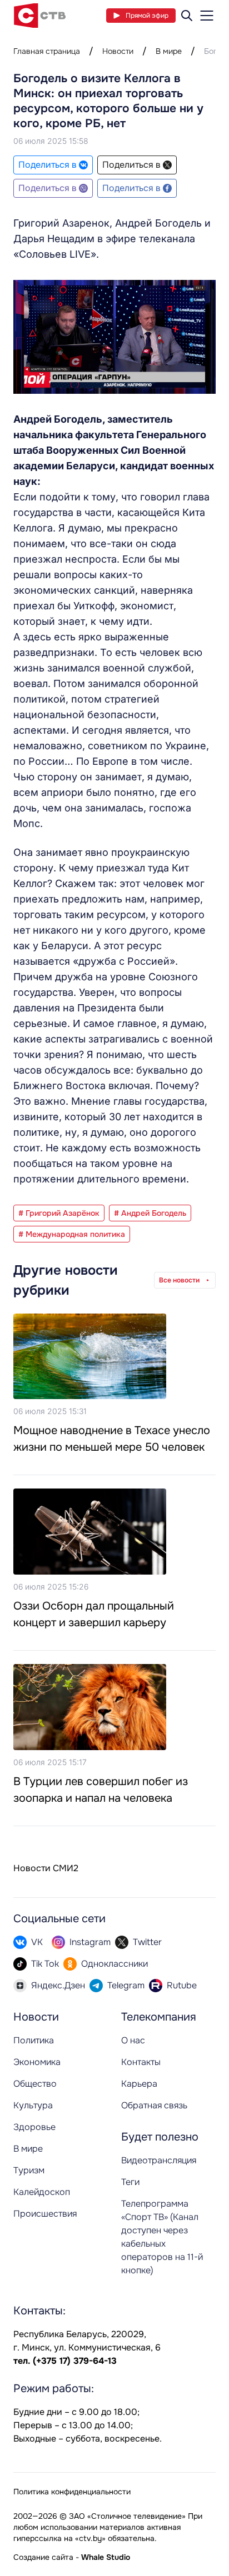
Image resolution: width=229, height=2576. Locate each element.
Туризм (29, 2170)
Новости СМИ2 (46, 1868)
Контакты (141, 2062)
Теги (130, 2182)
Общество (35, 2084)
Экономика (37, 2062)
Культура (33, 2105)
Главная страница (47, 51)
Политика (34, 2040)
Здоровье (34, 2127)
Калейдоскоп (42, 2192)
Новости (118, 51)
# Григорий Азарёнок (59, 1213)
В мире (169, 51)
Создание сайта (43, 2557)
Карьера (139, 2084)
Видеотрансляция (159, 2160)
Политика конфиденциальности (72, 2492)
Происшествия (45, 2214)
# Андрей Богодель (150, 1213)
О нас (133, 2040)
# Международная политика (72, 1234)
